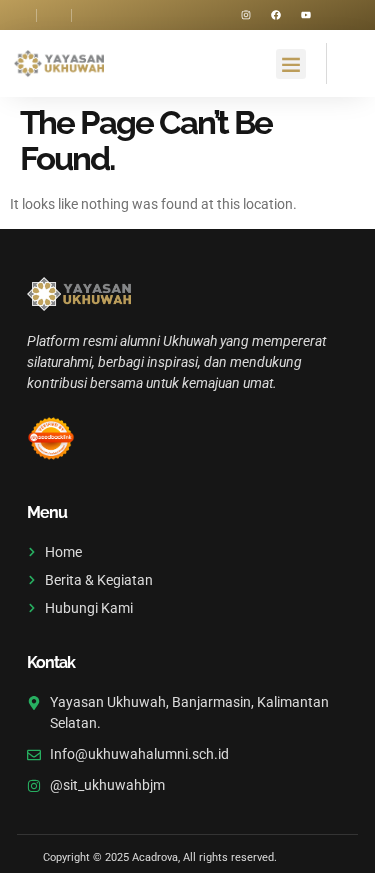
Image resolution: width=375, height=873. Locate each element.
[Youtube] (306, 15)
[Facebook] (276, 15)
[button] (291, 64)
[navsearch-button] (344, 60)
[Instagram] (246, 15)
